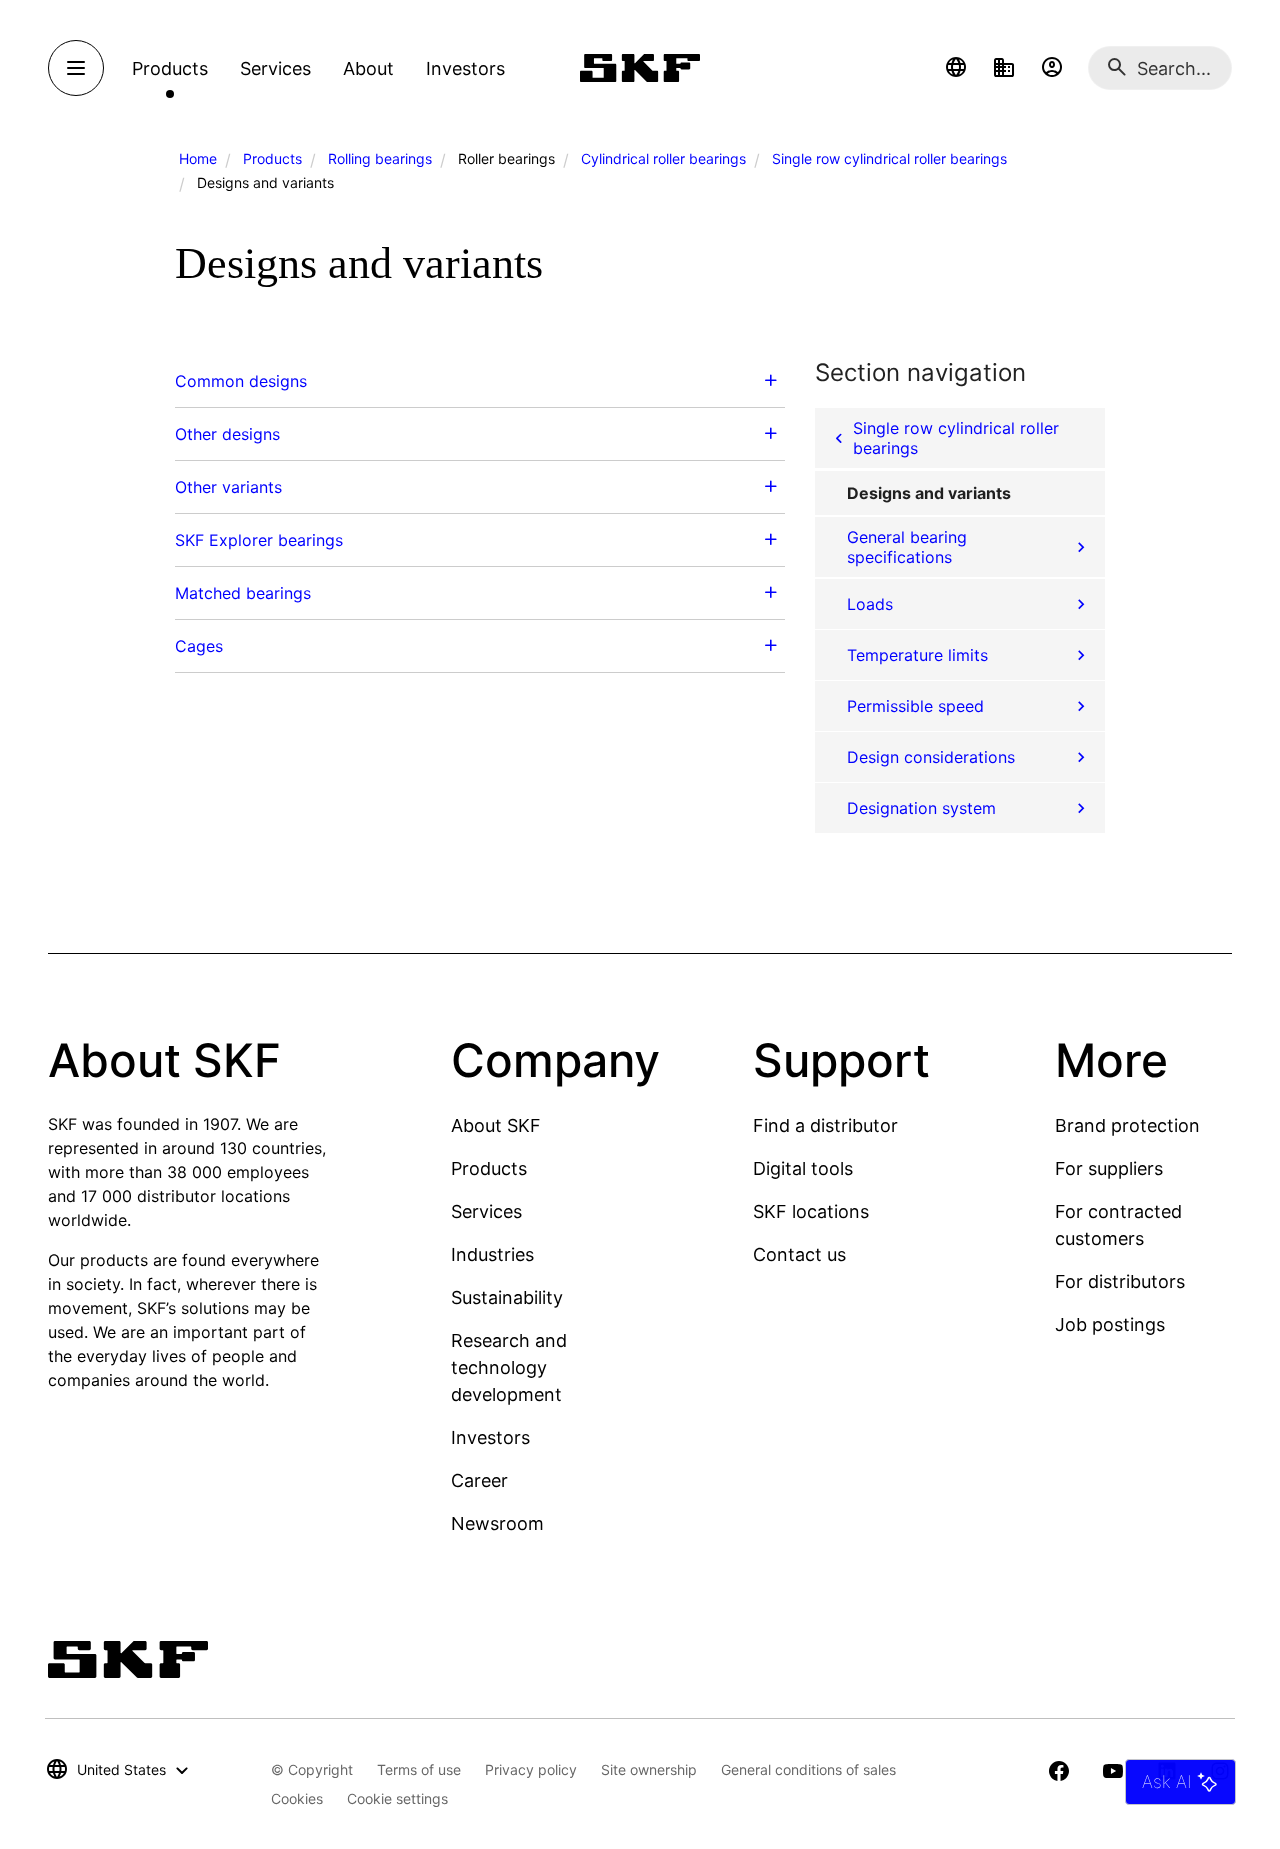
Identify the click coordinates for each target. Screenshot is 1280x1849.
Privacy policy (531, 1769)
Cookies (297, 1798)
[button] (956, 68)
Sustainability (507, 1297)
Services (486, 1211)
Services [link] (275, 68)
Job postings (1110, 1324)
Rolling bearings (380, 158)
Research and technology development (509, 1367)
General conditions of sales (808, 1769)
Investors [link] (465, 68)
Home (198, 158)
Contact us (799, 1254)
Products (272, 158)
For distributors (1120, 1281)
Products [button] (170, 68)
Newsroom (497, 1523)
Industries (492, 1254)
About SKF (496, 1125)
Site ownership (649, 1769)
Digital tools (803, 1168)
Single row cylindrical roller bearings (889, 158)
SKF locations (811, 1211)
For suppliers (1109, 1168)
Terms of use (419, 1769)
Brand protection (1127, 1125)
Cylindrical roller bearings (663, 158)
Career (479, 1480)
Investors (490, 1437)
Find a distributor (825, 1125)
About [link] (368, 68)
